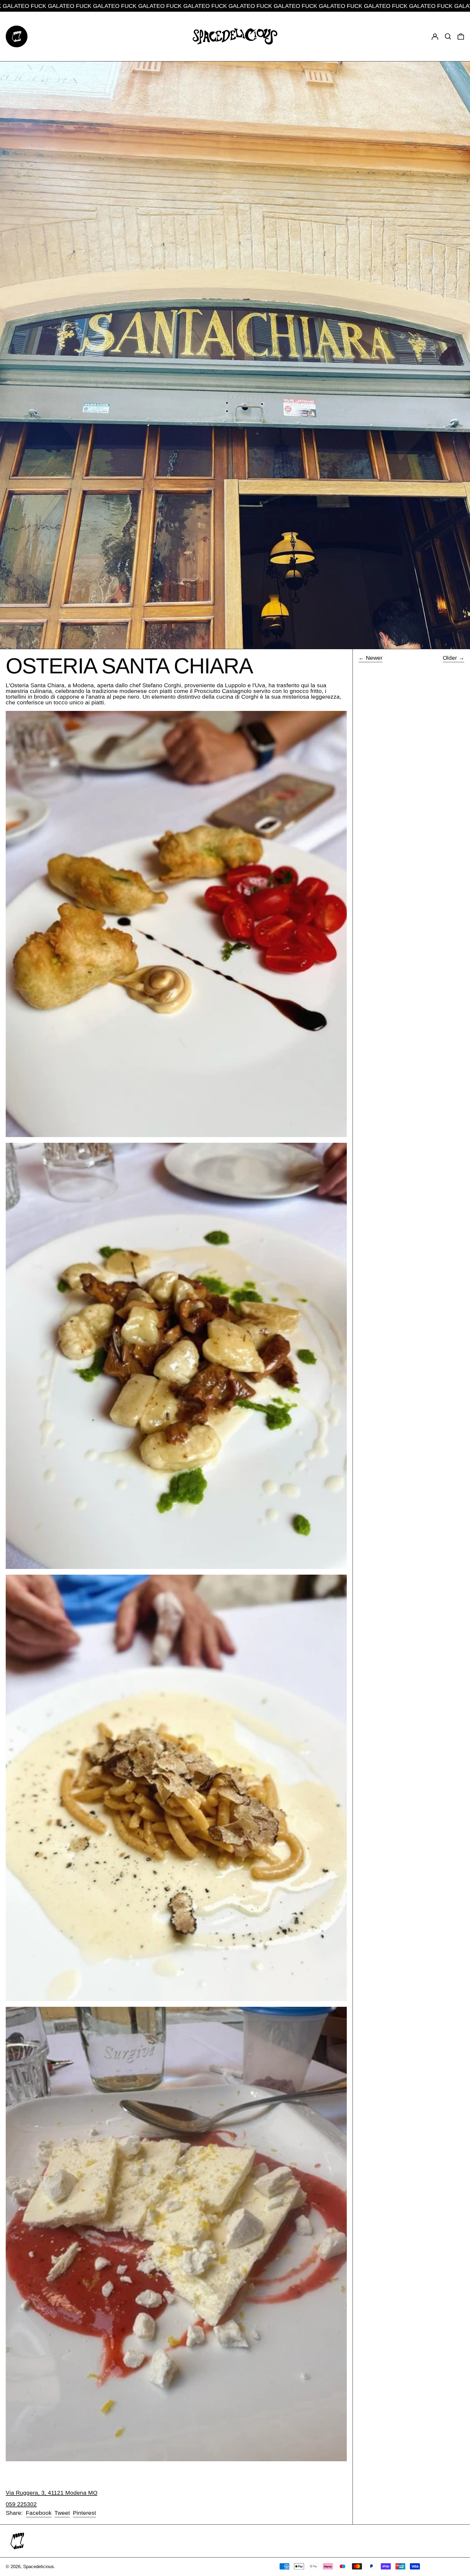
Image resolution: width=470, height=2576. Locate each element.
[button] (448, 36)
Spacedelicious (38, 2567)
